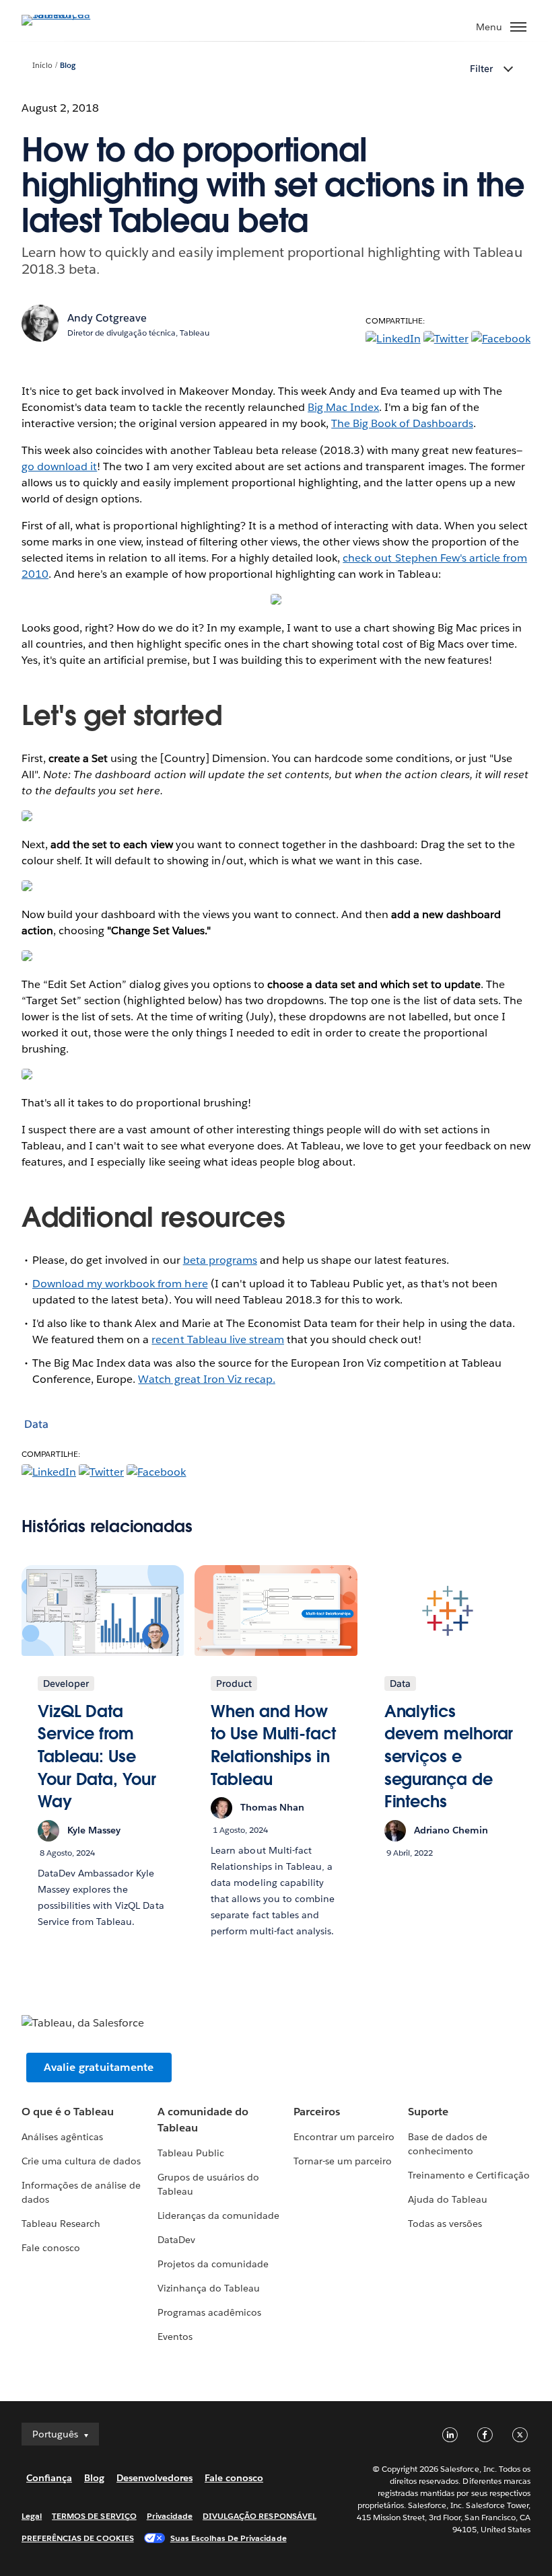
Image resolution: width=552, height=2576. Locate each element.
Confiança (49, 2478)
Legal (32, 2516)
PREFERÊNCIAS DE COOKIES (78, 2538)
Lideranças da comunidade (218, 2215)
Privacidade (170, 2516)
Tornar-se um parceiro (343, 2161)
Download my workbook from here (120, 1284)
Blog (68, 66)
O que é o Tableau (68, 2112)
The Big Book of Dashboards (402, 423)
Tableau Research (61, 2224)
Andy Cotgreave (107, 318)
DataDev (176, 2240)
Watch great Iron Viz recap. (207, 1379)
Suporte (428, 2112)
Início (42, 66)
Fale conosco (51, 2248)
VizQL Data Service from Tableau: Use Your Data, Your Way (97, 1756)
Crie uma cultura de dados (81, 2161)
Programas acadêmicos (209, 2312)
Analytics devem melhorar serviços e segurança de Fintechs (449, 1756)
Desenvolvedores (154, 2478)
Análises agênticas (62, 2137)
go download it (59, 466)
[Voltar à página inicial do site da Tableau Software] (69, 14)
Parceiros (317, 2112)
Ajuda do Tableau (448, 2199)
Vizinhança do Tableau (209, 2288)
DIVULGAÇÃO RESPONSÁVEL (260, 2516)
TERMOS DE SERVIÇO (94, 2516)
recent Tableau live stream (218, 1339)
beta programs (220, 1260)
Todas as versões (445, 2224)
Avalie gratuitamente (99, 2067)
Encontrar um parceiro (344, 2137)
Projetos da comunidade (213, 2264)
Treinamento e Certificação (469, 2175)
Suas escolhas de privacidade (229, 2538)
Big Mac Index (343, 407)
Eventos (175, 2337)
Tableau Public (191, 2153)
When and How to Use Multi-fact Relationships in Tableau (273, 1745)
